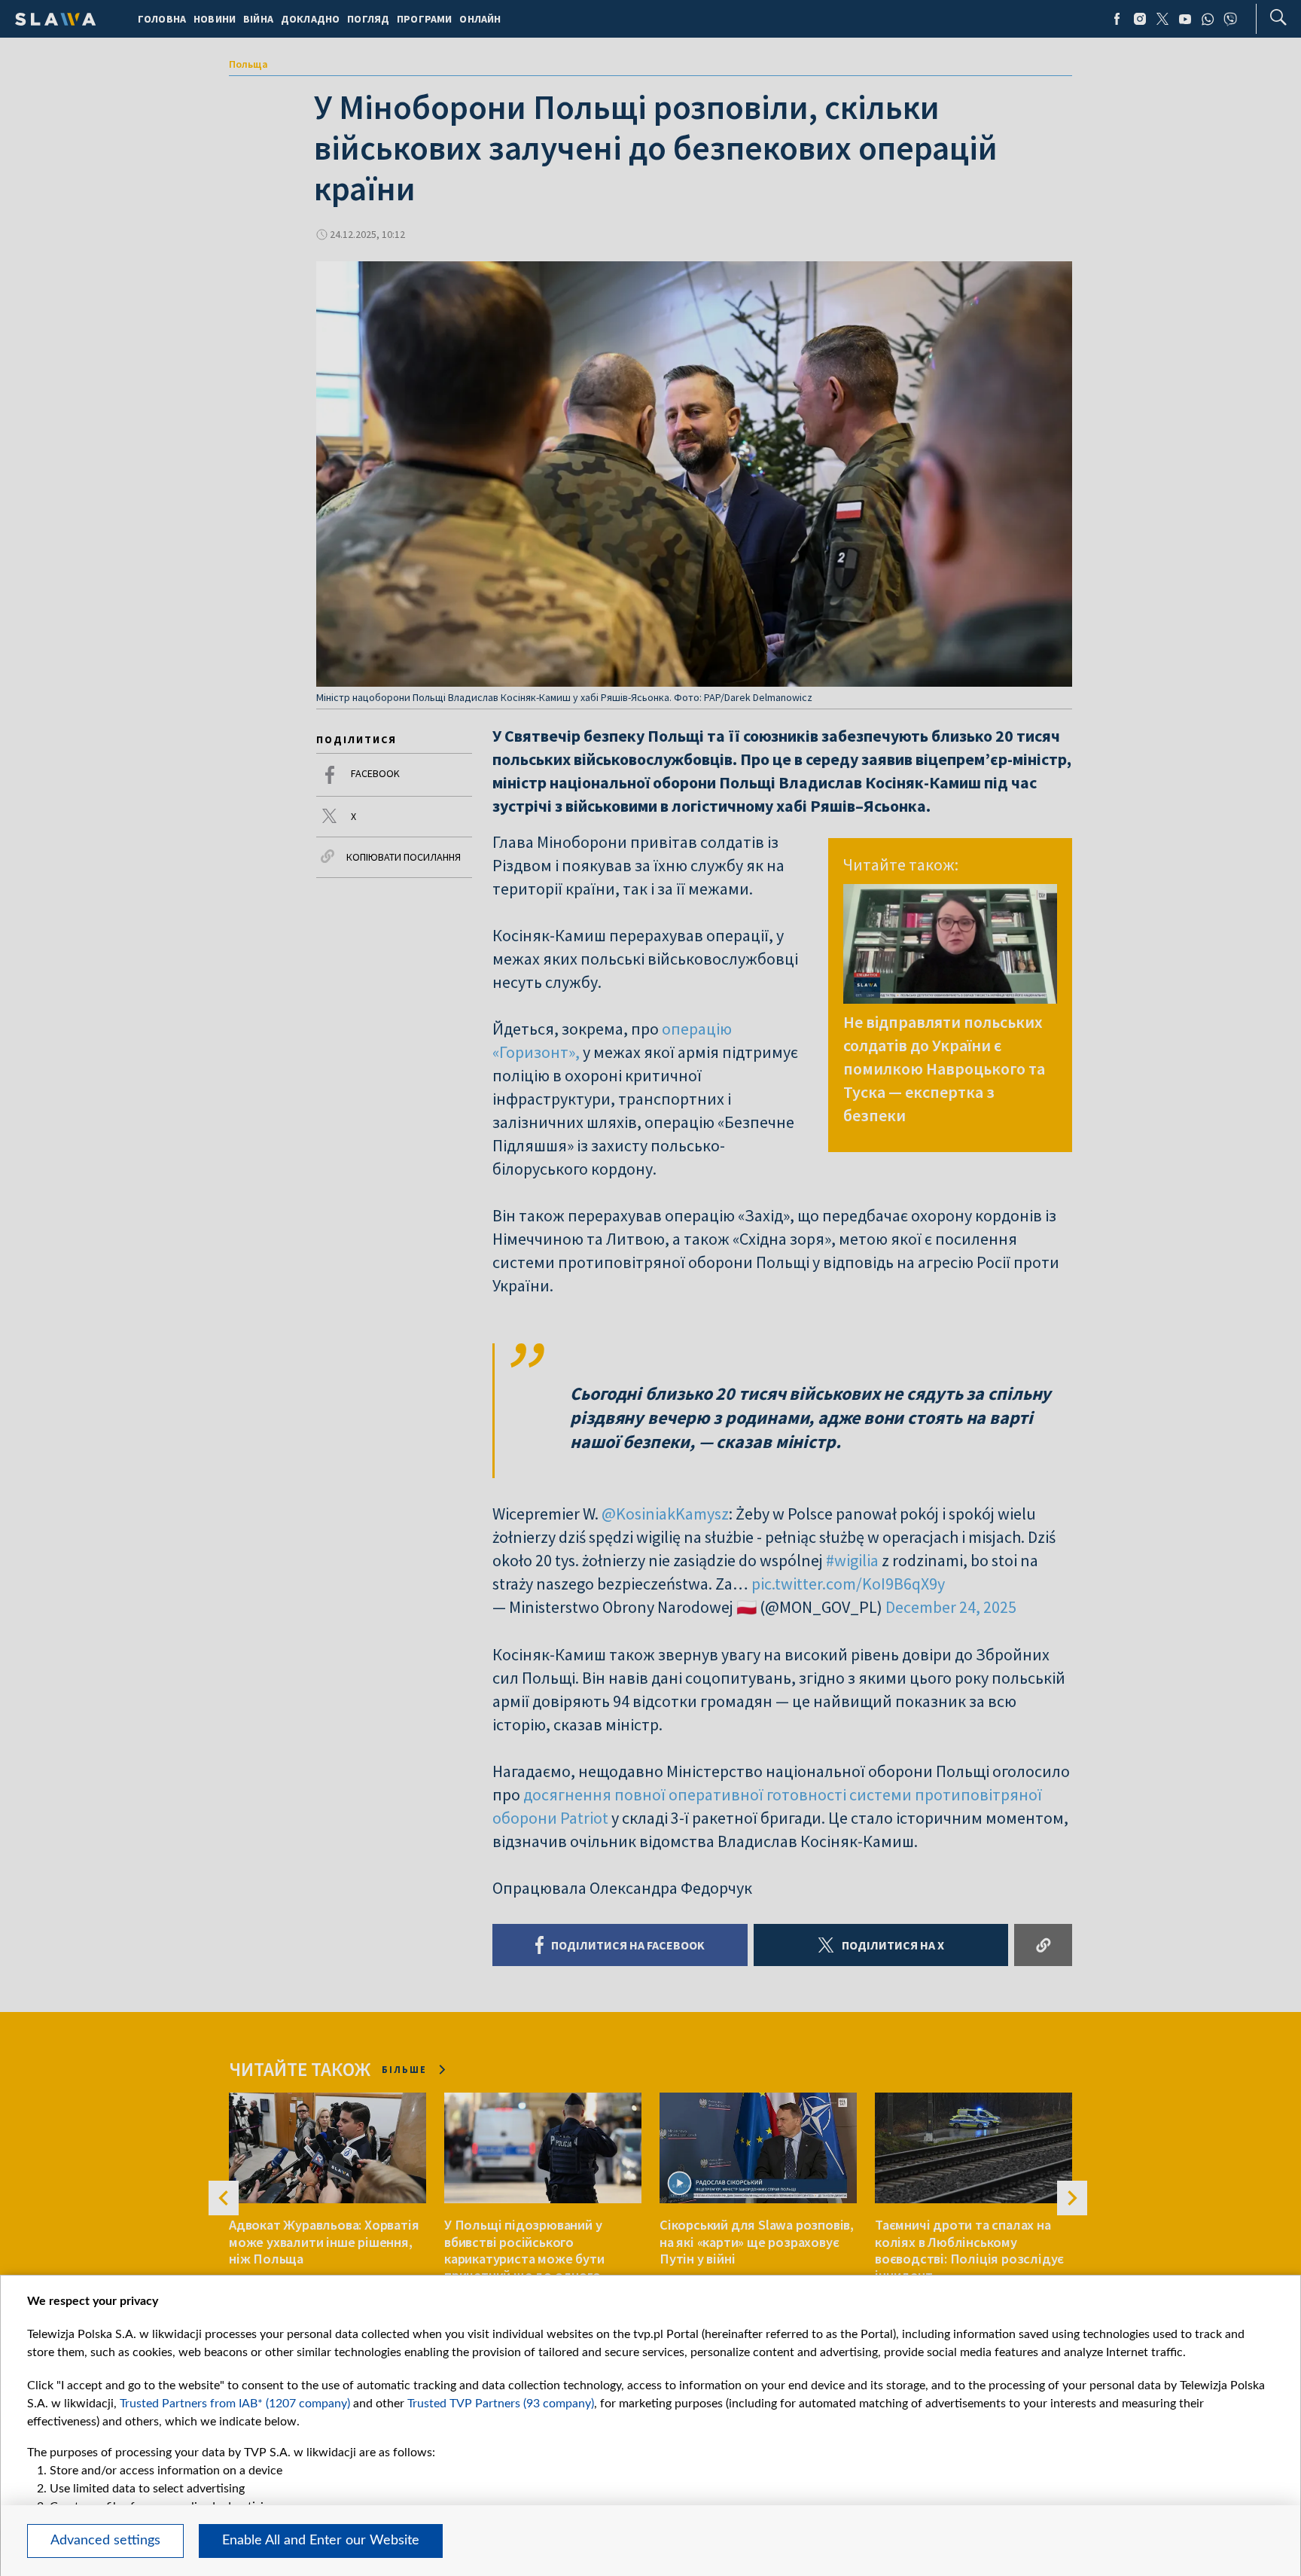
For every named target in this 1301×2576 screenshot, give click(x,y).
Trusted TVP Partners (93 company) (501, 2404)
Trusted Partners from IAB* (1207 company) (235, 2404)
